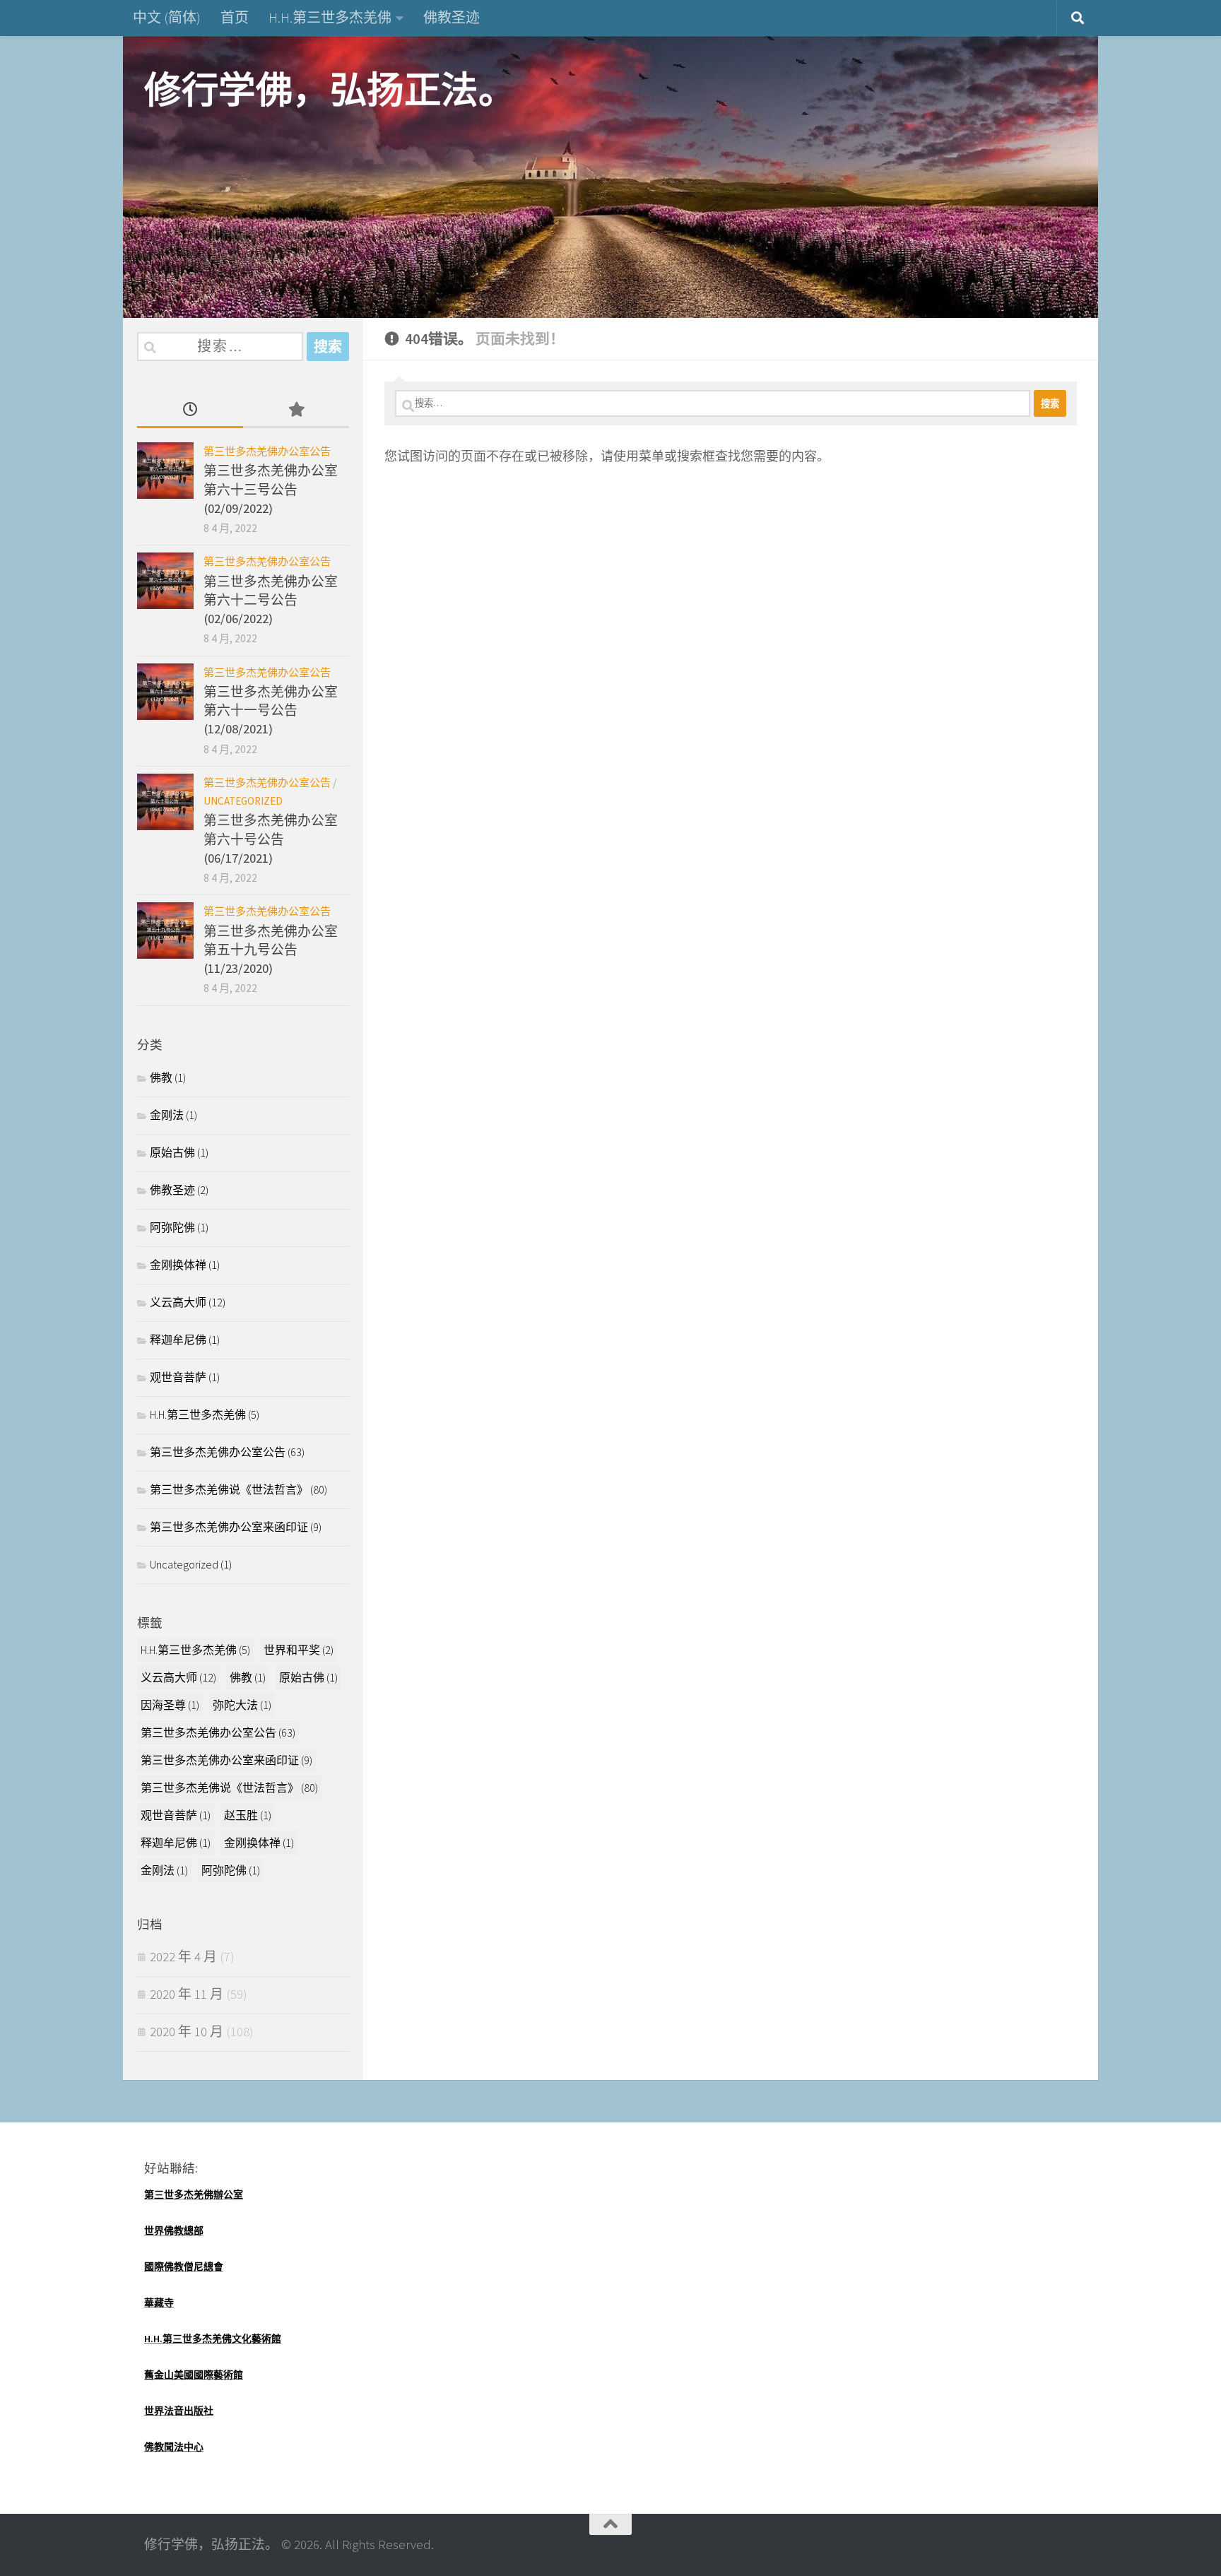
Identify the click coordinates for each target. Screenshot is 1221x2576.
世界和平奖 (299, 1650)
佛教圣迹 (452, 17)
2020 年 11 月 (187, 1994)
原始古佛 (172, 1152)
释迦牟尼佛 (178, 1340)
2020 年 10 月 (187, 2032)
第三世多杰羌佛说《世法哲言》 (229, 1489)
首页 (235, 17)
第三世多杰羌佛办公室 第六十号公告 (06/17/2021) (271, 839)
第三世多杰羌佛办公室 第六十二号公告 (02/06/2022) (271, 601)
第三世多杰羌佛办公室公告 (267, 451)
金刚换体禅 (178, 1265)
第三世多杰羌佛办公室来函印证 (229, 1527)
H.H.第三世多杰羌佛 (330, 17)
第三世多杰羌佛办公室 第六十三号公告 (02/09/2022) (271, 490)
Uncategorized (243, 801)
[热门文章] (296, 411)
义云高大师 (178, 1302)
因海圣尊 (170, 1705)
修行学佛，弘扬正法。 (330, 90)
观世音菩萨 (178, 1377)
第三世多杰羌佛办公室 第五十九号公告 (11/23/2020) (271, 950)
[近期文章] (190, 411)
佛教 (161, 1077)
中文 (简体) (167, 17)
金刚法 (167, 1115)
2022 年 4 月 (183, 1957)
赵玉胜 (248, 1815)
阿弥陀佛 (172, 1227)
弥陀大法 (242, 1705)
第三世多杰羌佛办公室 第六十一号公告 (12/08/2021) (271, 711)
